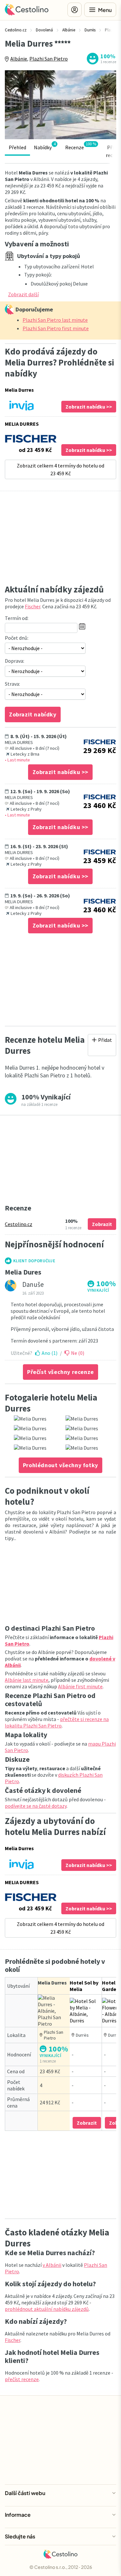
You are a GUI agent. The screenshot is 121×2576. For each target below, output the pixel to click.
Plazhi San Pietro (49, 59)
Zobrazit (102, 1224)
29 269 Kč (100, 750)
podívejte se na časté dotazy (36, 1806)
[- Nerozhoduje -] (45, 648)
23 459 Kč (100, 860)
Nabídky (45, 146)
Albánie (19, 59)
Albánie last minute (27, 1680)
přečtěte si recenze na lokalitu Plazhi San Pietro (57, 1722)
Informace (18, 2515)
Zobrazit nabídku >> (89, 407)
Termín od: (17, 618)
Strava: (12, 684)
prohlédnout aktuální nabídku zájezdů (47, 2309)
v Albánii (52, 2265)
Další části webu (25, 2493)
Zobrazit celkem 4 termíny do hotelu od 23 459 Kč (60, 469)
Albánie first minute (80, 1686)
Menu (105, 10)
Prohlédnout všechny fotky (60, 1465)
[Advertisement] (60, 539)
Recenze (81, 146)
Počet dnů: (17, 638)
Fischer (33, 606)
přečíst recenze (22, 2379)
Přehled (17, 147)
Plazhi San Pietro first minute (56, 328)
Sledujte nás (20, 2536)
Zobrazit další (23, 294)
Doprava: (15, 661)
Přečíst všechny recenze (60, 1372)
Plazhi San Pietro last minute (55, 320)
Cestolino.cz (19, 1224)
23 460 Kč (100, 805)
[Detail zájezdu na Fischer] (100, 742)
